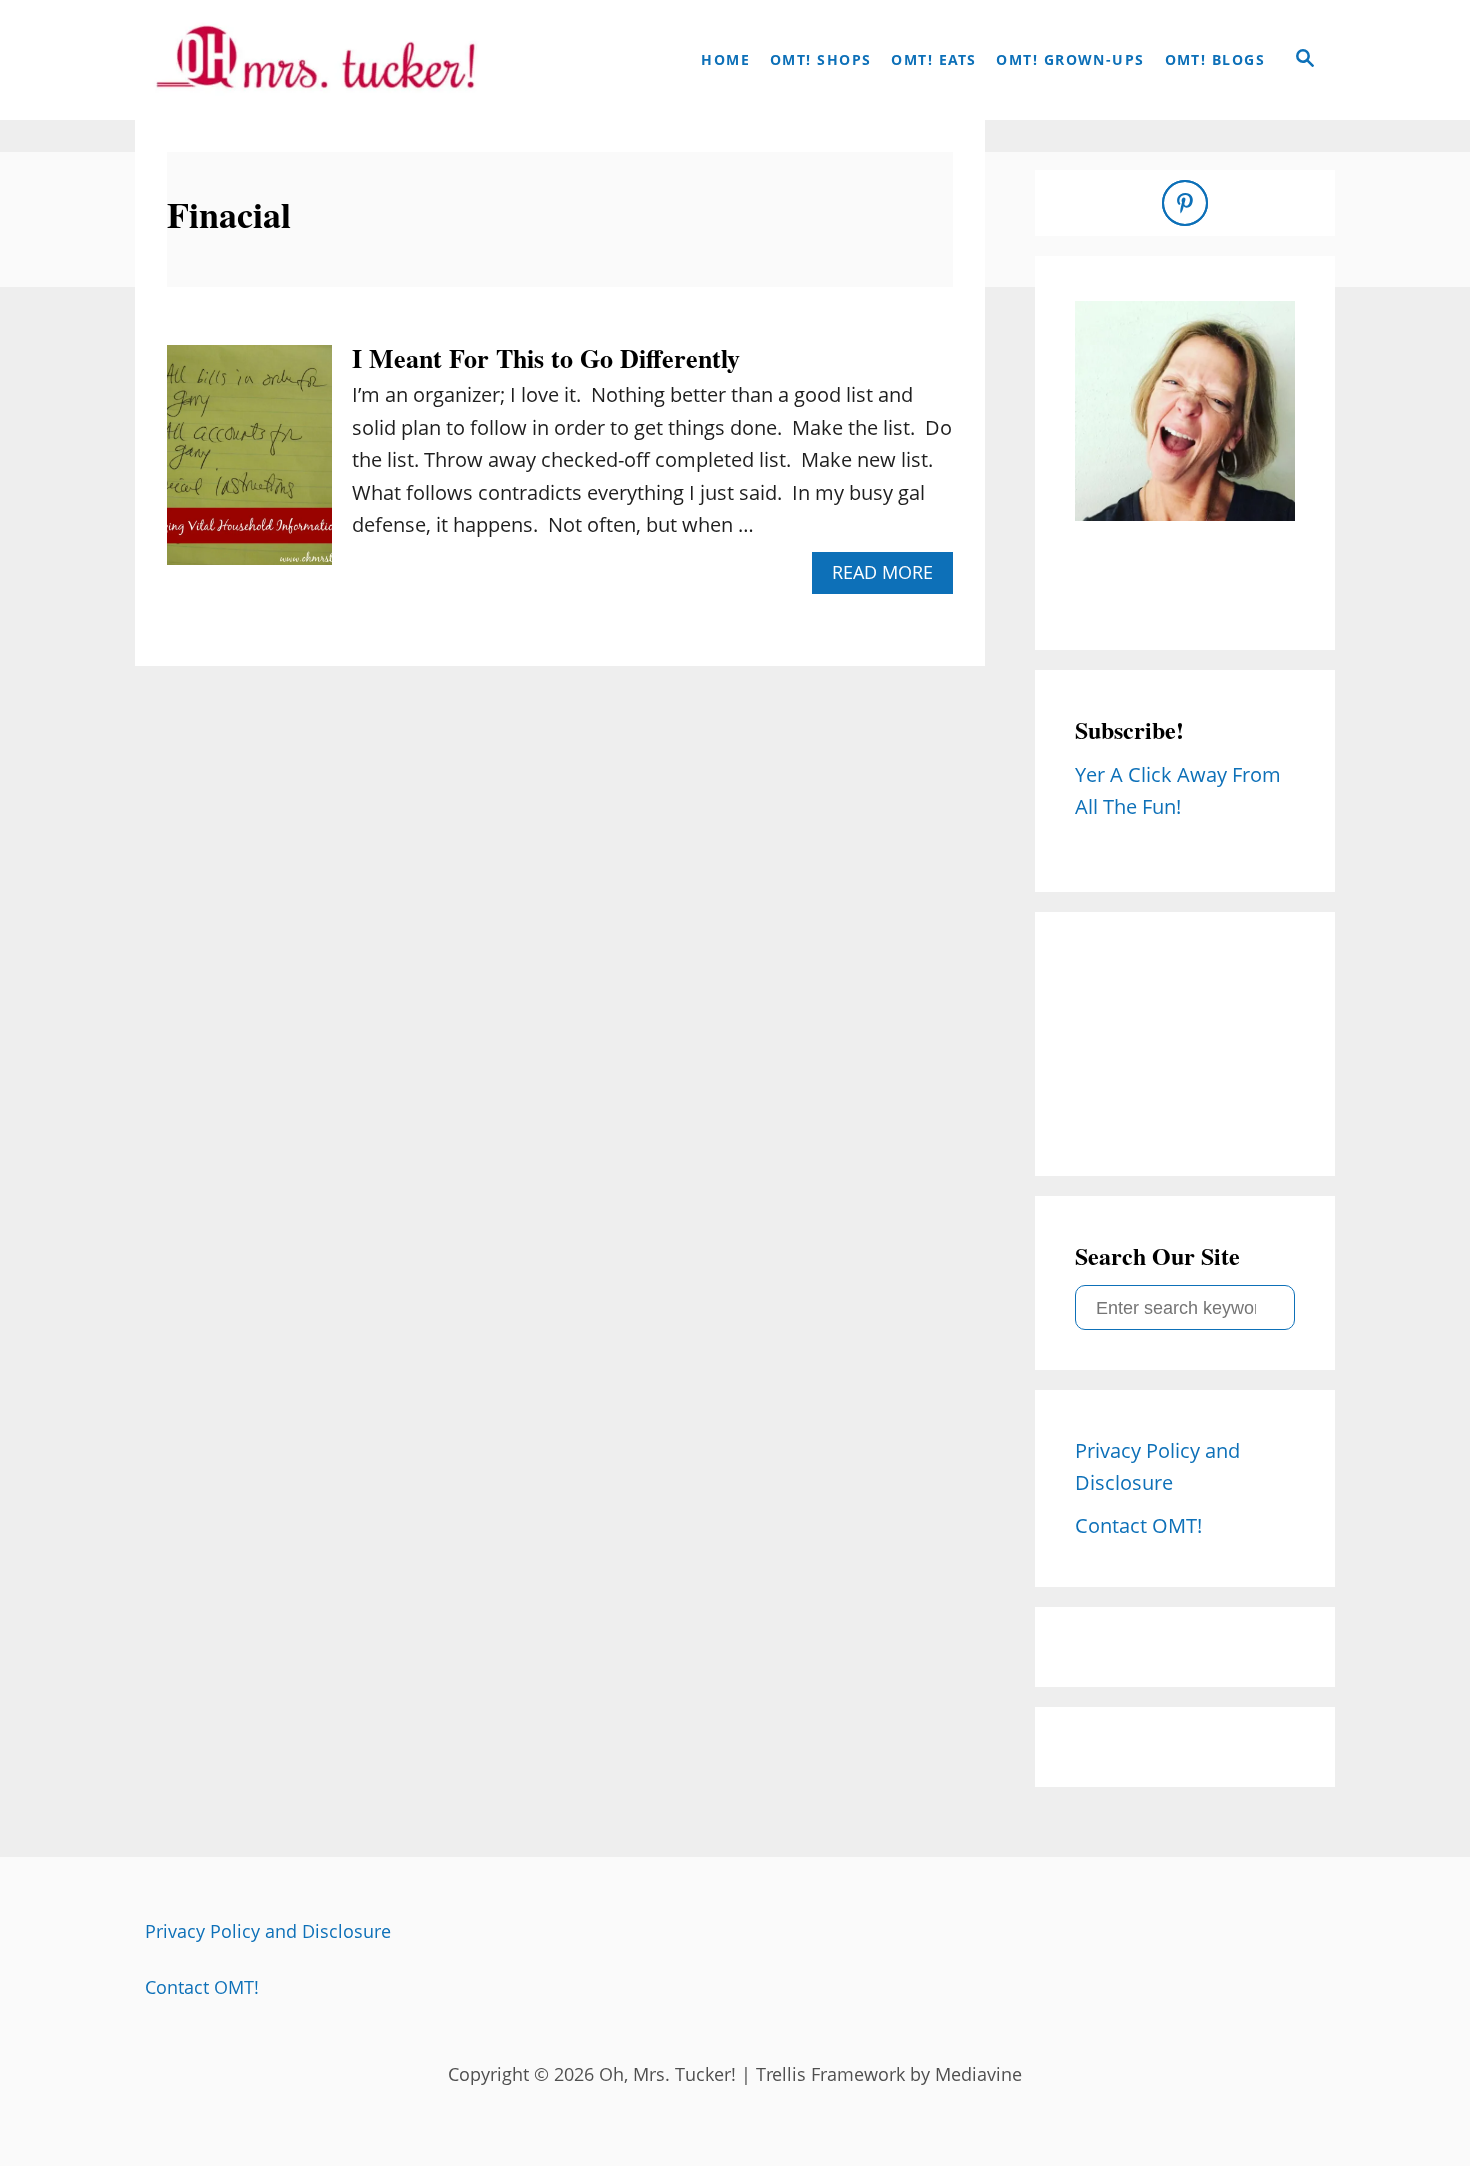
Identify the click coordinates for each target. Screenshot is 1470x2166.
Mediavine (978, 2074)
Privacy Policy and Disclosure (268, 1931)
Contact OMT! (202, 1987)
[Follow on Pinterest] (1185, 203)
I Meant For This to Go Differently (546, 358)
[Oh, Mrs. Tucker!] (315, 60)
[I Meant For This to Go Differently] (249, 465)
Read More (890, 576)
